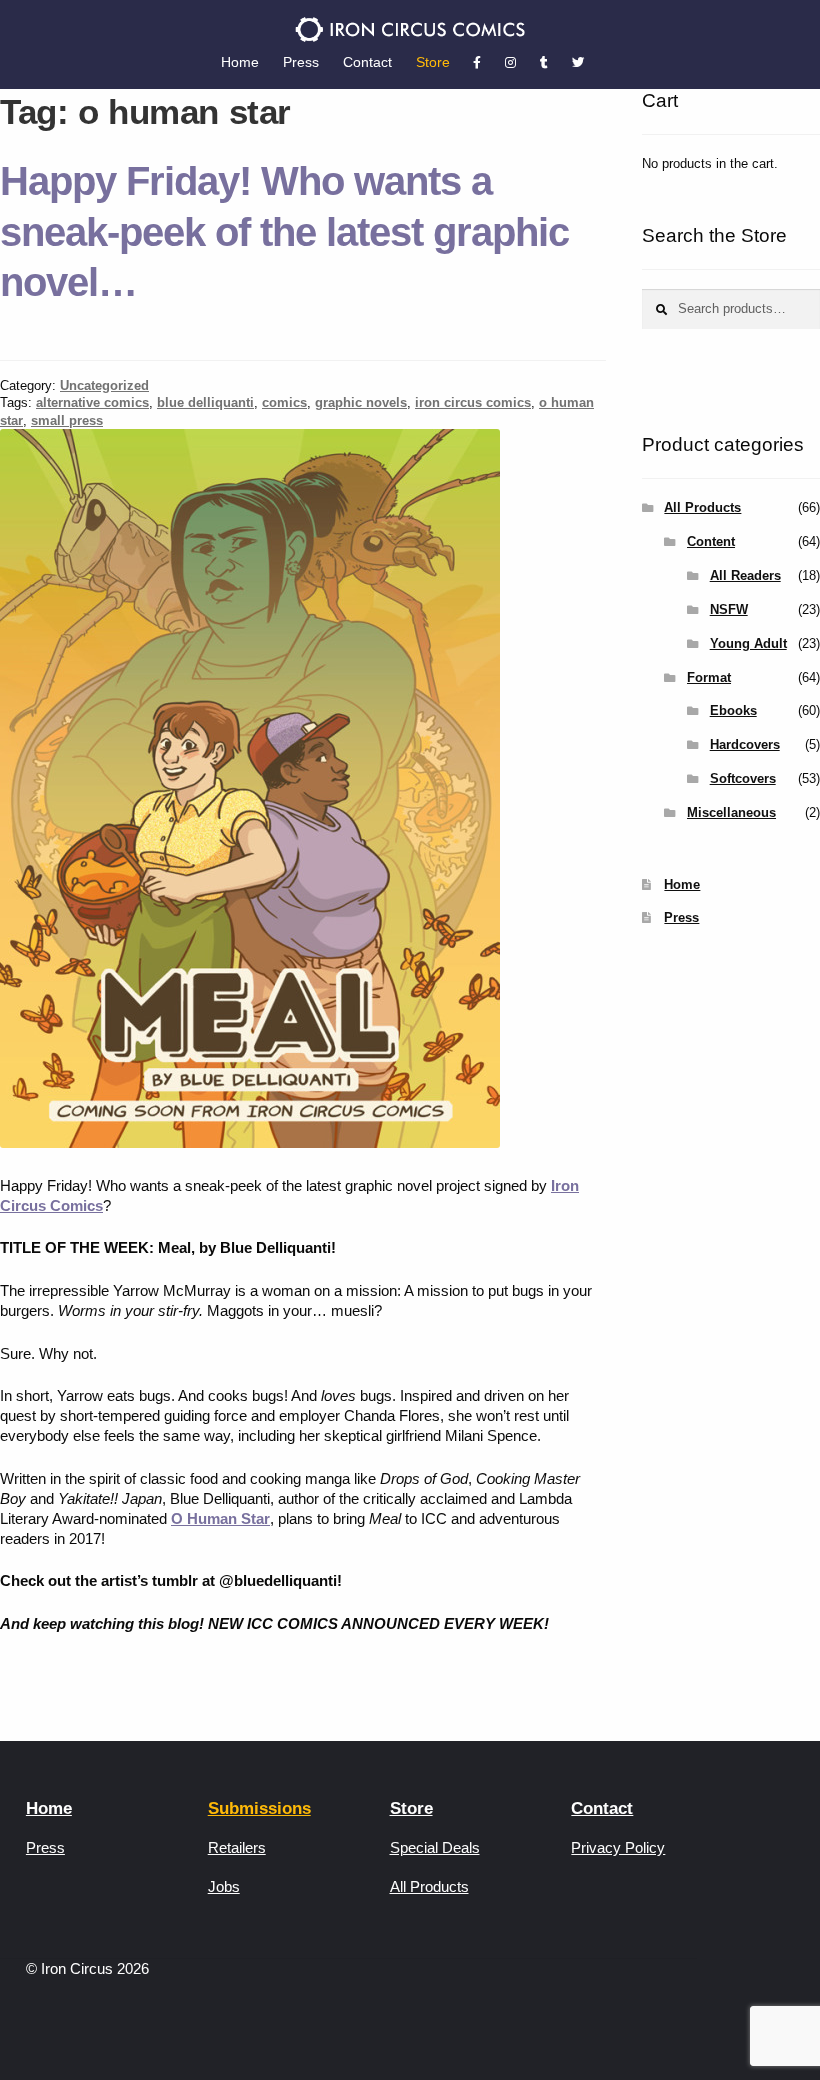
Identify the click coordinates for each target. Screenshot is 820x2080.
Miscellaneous (731, 812)
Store (433, 62)
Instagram (510, 62)
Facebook (477, 62)
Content (711, 541)
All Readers (745, 575)
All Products (702, 507)
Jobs (224, 1886)
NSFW (729, 609)
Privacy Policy (618, 1847)
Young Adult (748, 643)
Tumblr (544, 62)
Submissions (259, 1808)
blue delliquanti (205, 402)
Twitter (578, 62)
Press (301, 62)
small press (67, 420)
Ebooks (733, 710)
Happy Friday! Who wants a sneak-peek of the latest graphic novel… (284, 232)
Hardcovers (745, 744)
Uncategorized (104, 385)
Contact (367, 62)
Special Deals (435, 1847)
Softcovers (743, 778)
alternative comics (92, 402)
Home (240, 62)
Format (709, 677)
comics (284, 402)
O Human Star (220, 1518)
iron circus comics (473, 402)
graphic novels (361, 402)
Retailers (237, 1847)
